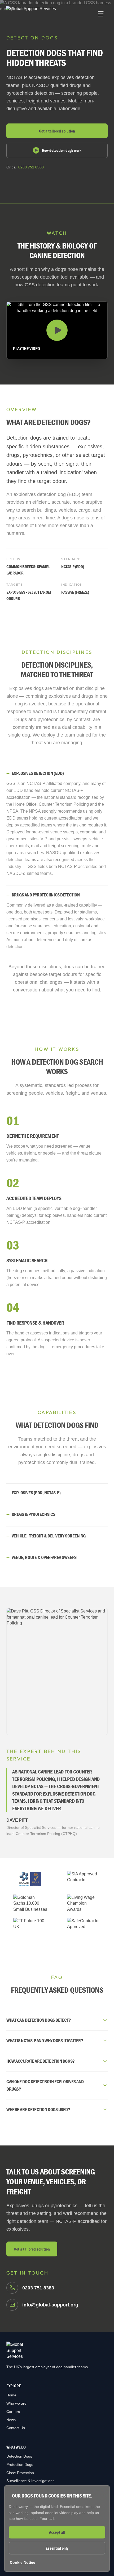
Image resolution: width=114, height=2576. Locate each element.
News (11, 2420)
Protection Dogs (20, 2465)
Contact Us (16, 2428)
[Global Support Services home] (31, 14)
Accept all (57, 2532)
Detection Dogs (19, 2456)
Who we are (16, 2403)
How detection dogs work (62, 150)
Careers (13, 2412)
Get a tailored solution (57, 131)
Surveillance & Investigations (30, 2481)
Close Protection (20, 2473)
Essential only (57, 2548)
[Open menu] (101, 14)
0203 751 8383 (31, 167)
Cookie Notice (23, 2562)
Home (11, 2395)
